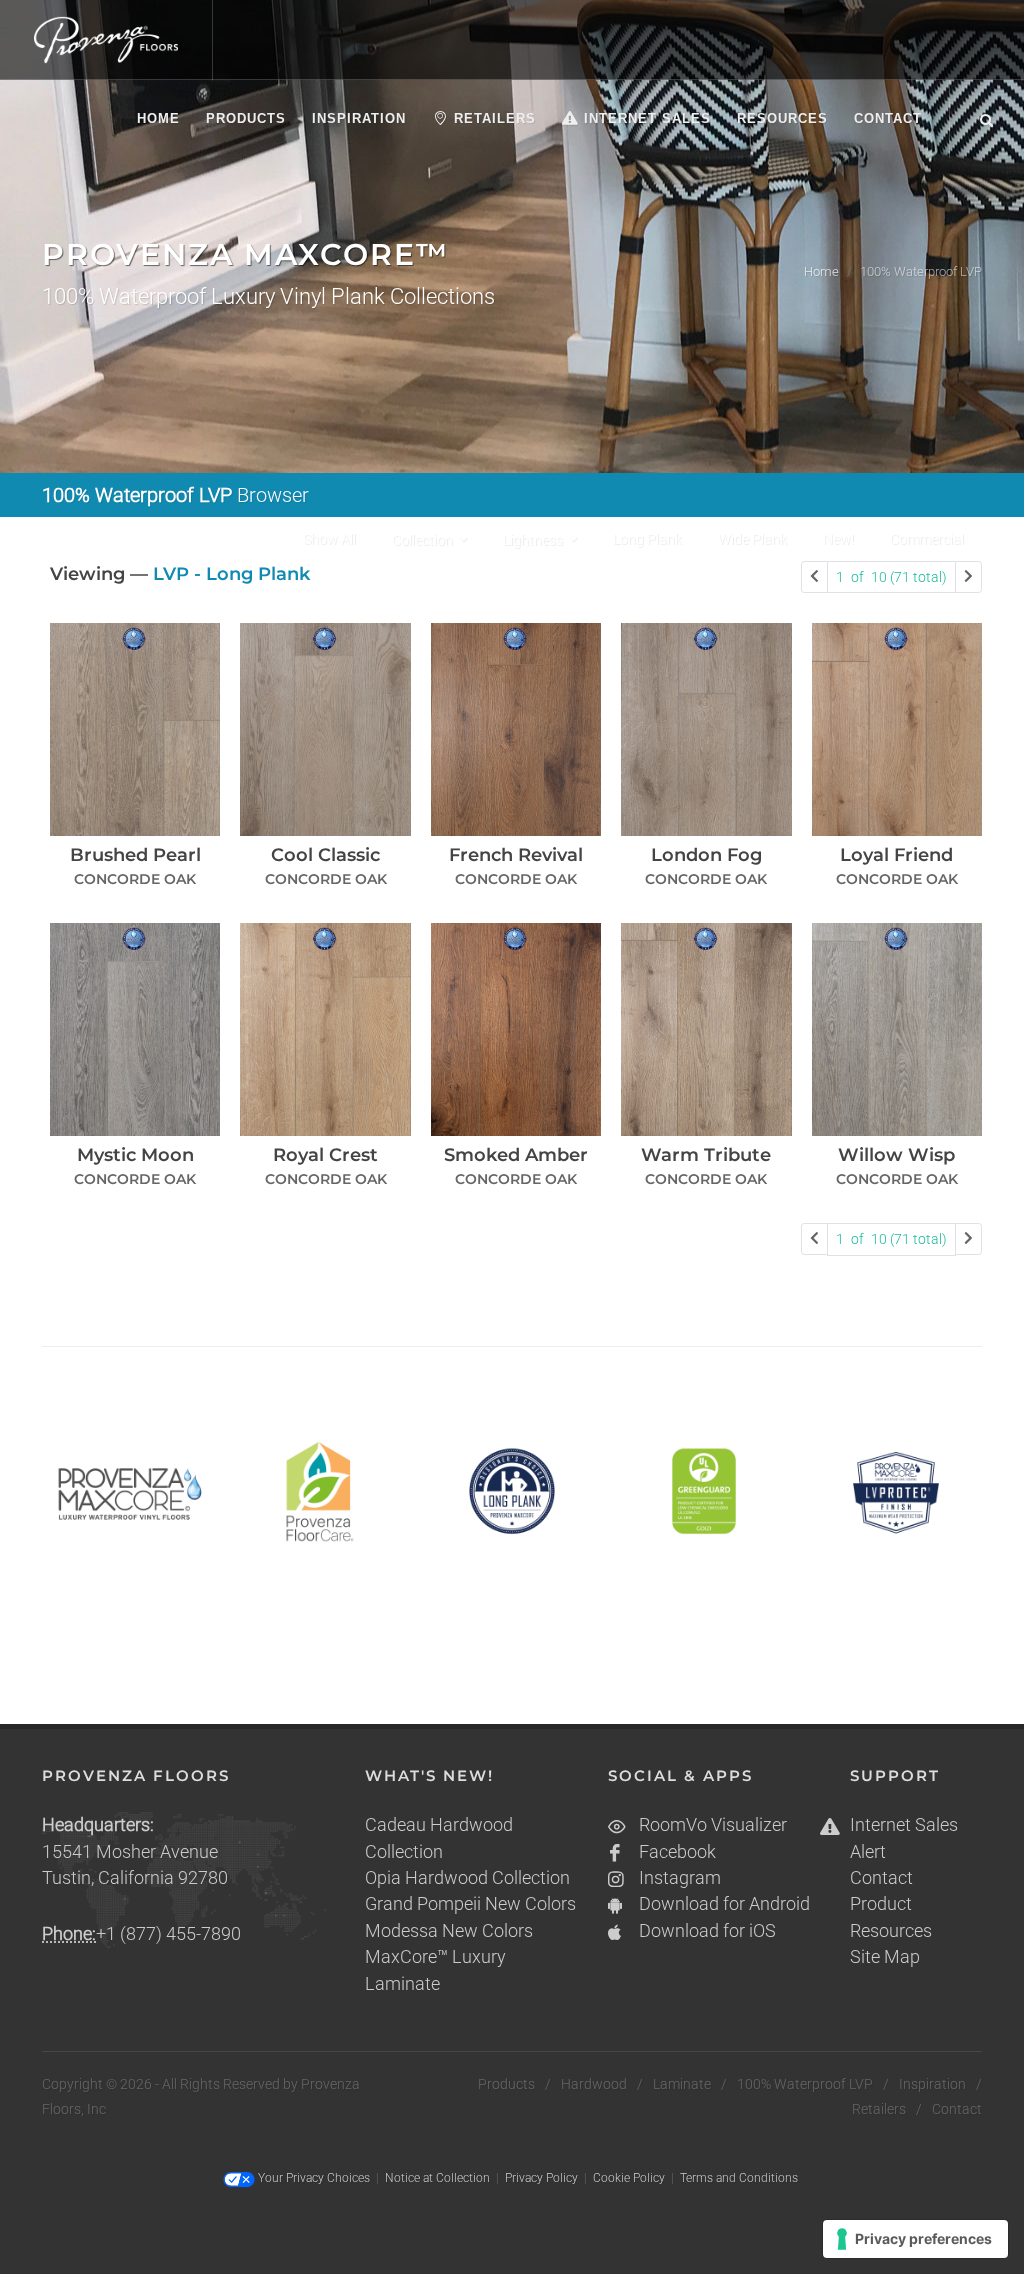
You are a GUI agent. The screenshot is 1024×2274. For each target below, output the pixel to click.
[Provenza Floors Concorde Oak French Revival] (516, 729)
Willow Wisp (896, 1155)
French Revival (516, 855)
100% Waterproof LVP (805, 2084)
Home (821, 271)
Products (506, 2084)
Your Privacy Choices (312, 2178)
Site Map (885, 1957)
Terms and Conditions (739, 2178)
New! (838, 539)
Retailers (879, 2109)
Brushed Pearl (135, 855)
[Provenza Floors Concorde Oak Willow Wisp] (897, 1029)
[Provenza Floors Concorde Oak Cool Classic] (325, 729)
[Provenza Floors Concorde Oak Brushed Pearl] (135, 729)
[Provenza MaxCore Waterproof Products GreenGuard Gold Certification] (704, 1491)
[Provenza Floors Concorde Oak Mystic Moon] (135, 1029)
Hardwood (594, 2084)
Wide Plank (752, 539)
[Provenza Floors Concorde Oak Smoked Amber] (516, 1029)
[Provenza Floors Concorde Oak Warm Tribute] (706, 1029)
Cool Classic (325, 855)
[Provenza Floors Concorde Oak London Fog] (706, 729)
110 (891, 577)
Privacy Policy (541, 2178)
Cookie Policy (629, 2178)
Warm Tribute (706, 1155)
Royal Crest (325, 1155)
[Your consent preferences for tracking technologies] (915, 2239)
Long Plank (647, 539)
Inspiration (932, 2084)
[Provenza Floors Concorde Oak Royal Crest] (325, 1029)
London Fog (706, 855)
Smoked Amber (516, 1155)
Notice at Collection (437, 2178)
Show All (329, 539)
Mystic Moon (135, 1155)
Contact (881, 1878)
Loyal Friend (896, 855)
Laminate (682, 2084)
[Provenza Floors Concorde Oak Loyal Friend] (897, 729)
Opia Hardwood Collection (467, 1878)
